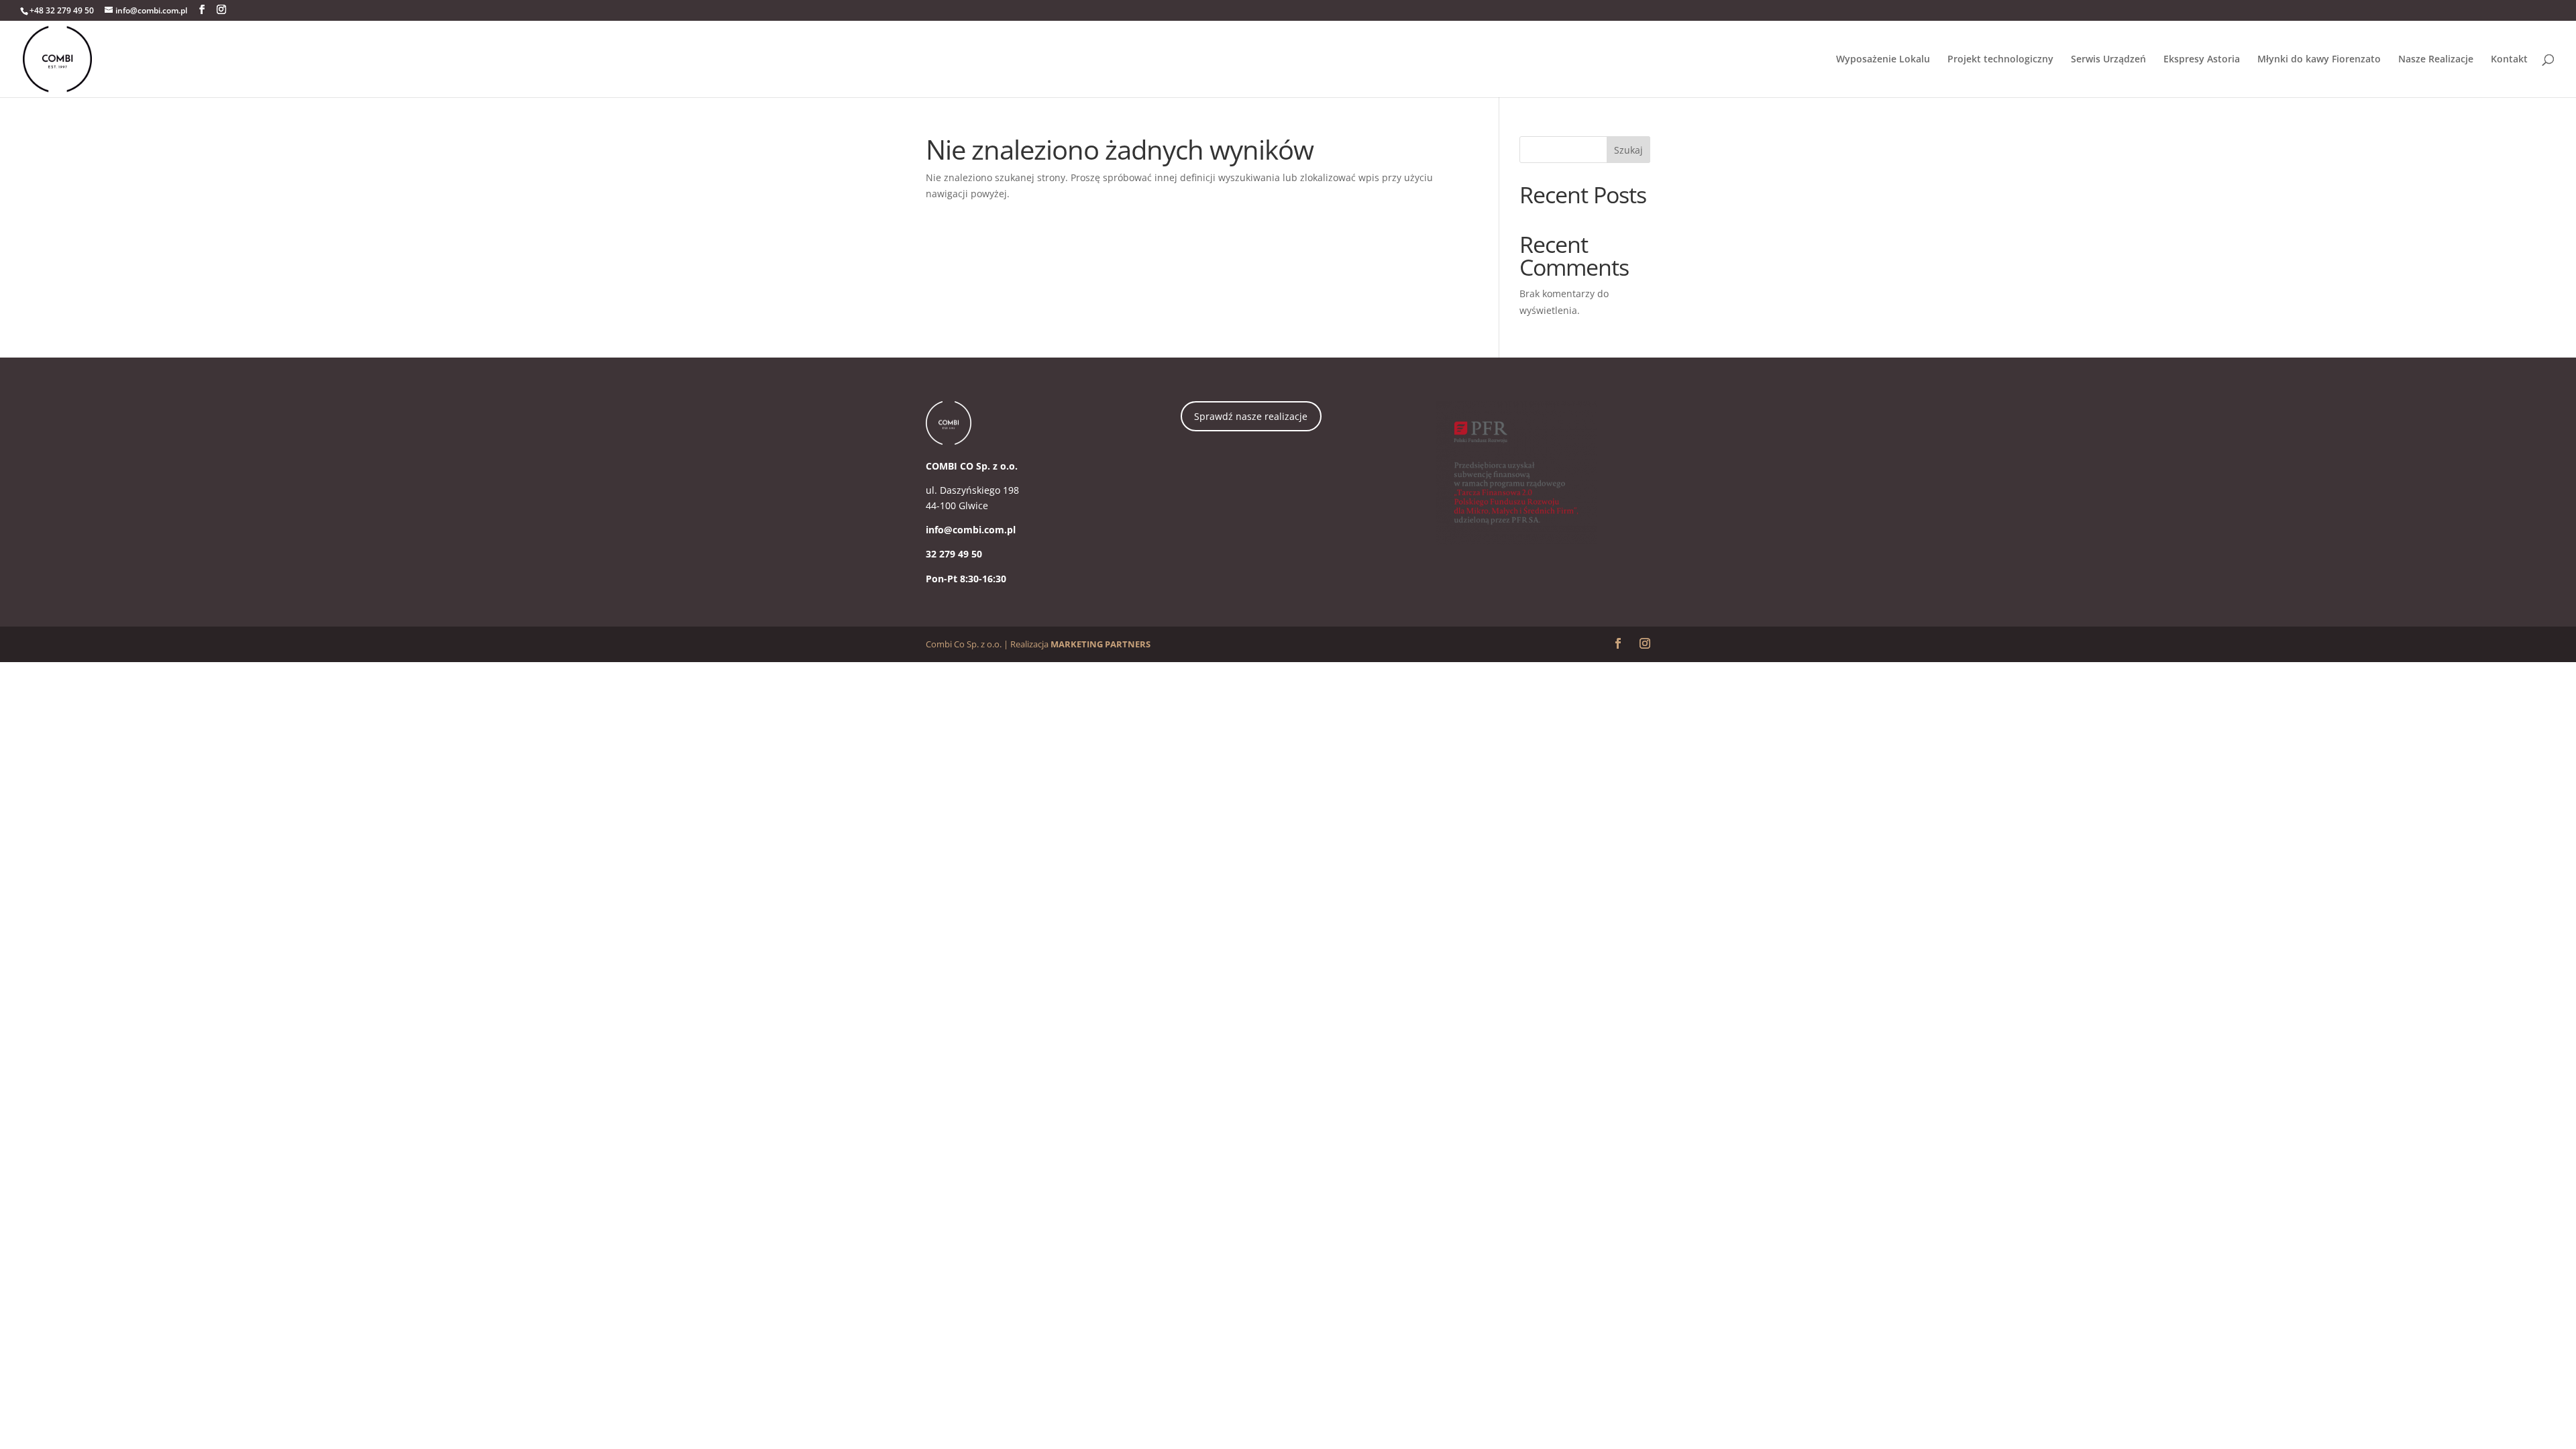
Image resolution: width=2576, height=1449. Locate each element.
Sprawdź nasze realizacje (1251, 416)
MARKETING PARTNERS (1101, 644)
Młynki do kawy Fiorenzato (2319, 60)
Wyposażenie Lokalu (1883, 60)
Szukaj (1628, 150)
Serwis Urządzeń (2108, 60)
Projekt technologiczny (2000, 60)
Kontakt (2509, 60)
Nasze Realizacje (2436, 60)
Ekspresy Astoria (2202, 60)
